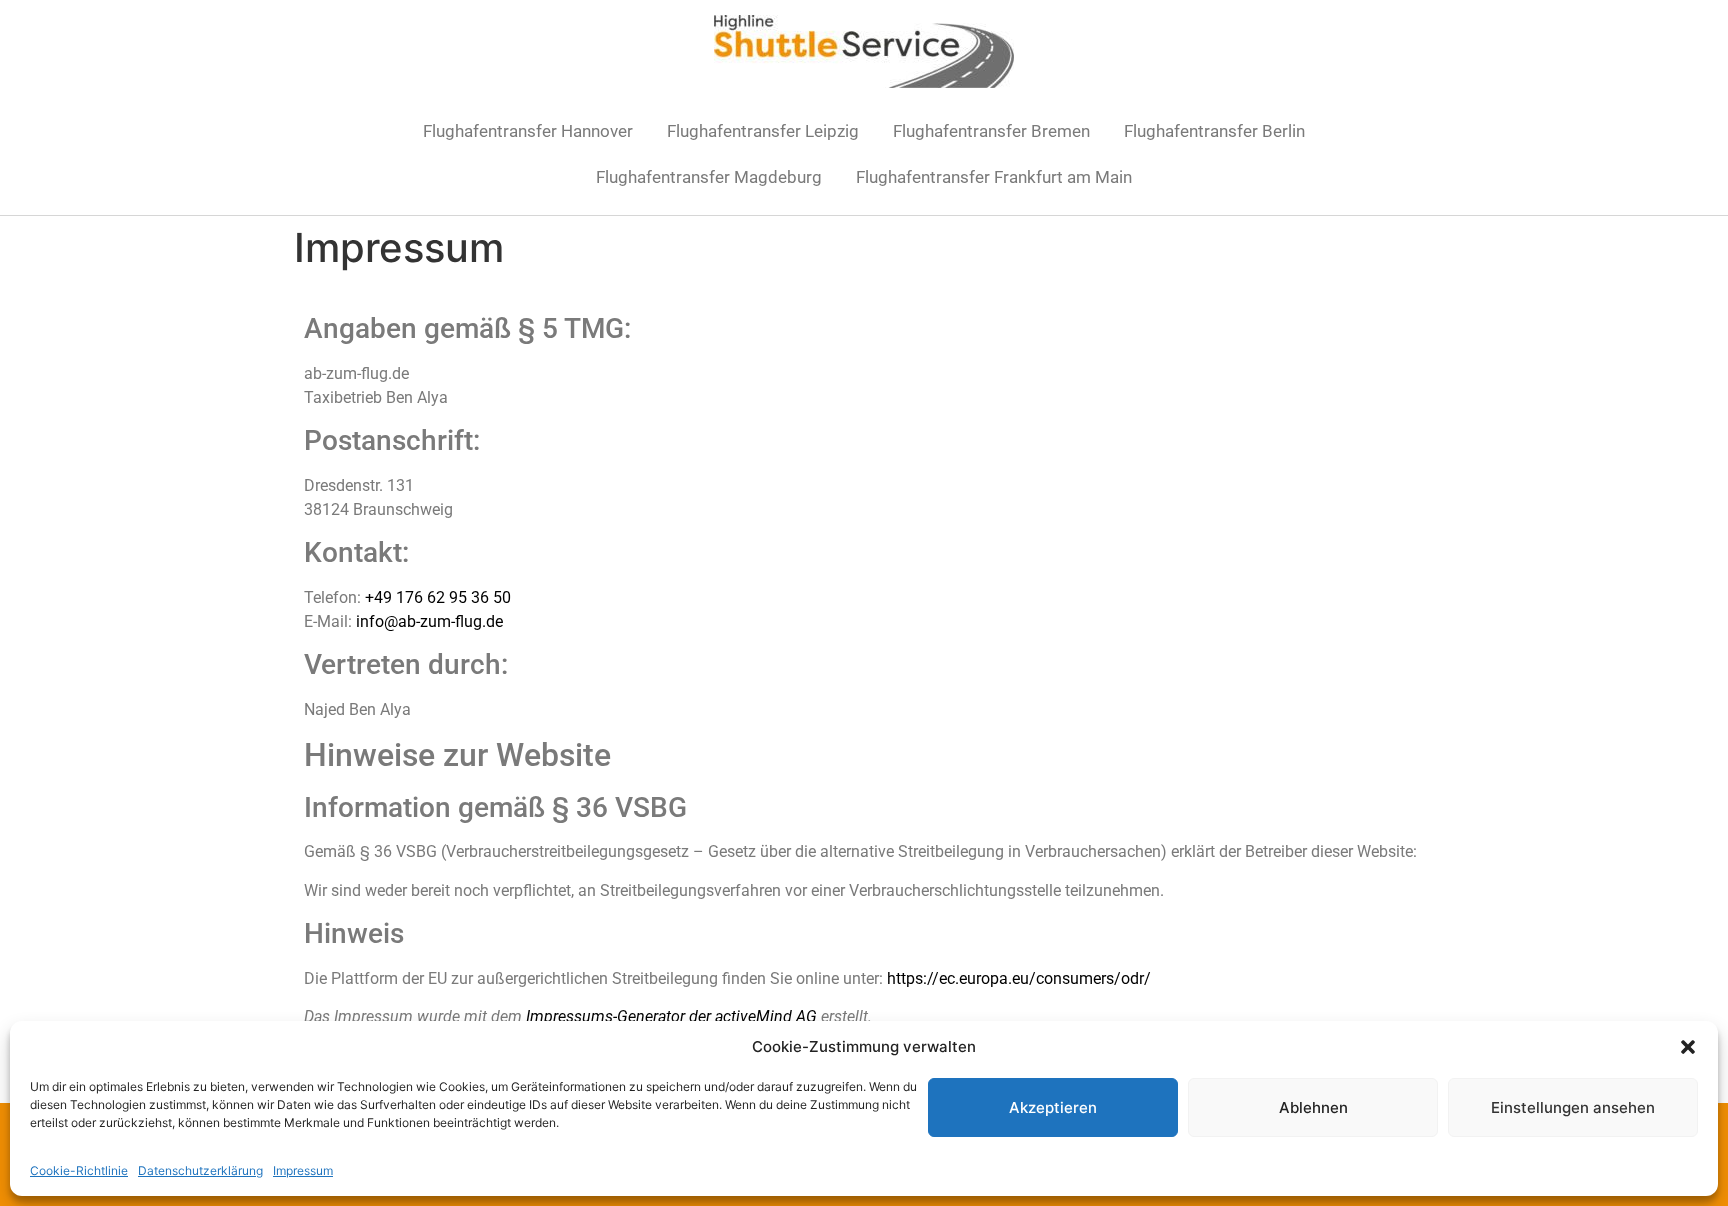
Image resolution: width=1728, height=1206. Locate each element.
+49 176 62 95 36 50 (438, 597)
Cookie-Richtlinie (79, 1170)
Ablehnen (1313, 1107)
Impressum (303, 1170)
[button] (1688, 1047)
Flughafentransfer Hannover (528, 131)
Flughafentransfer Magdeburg (709, 177)
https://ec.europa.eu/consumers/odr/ (1019, 978)
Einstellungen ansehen (1573, 1107)
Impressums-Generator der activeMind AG (671, 1016)
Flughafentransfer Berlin (1214, 131)
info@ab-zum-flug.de (429, 621)
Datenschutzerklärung (200, 1170)
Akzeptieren (1053, 1107)
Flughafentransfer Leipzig (763, 131)
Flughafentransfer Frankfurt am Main (994, 177)
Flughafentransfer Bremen (991, 131)
